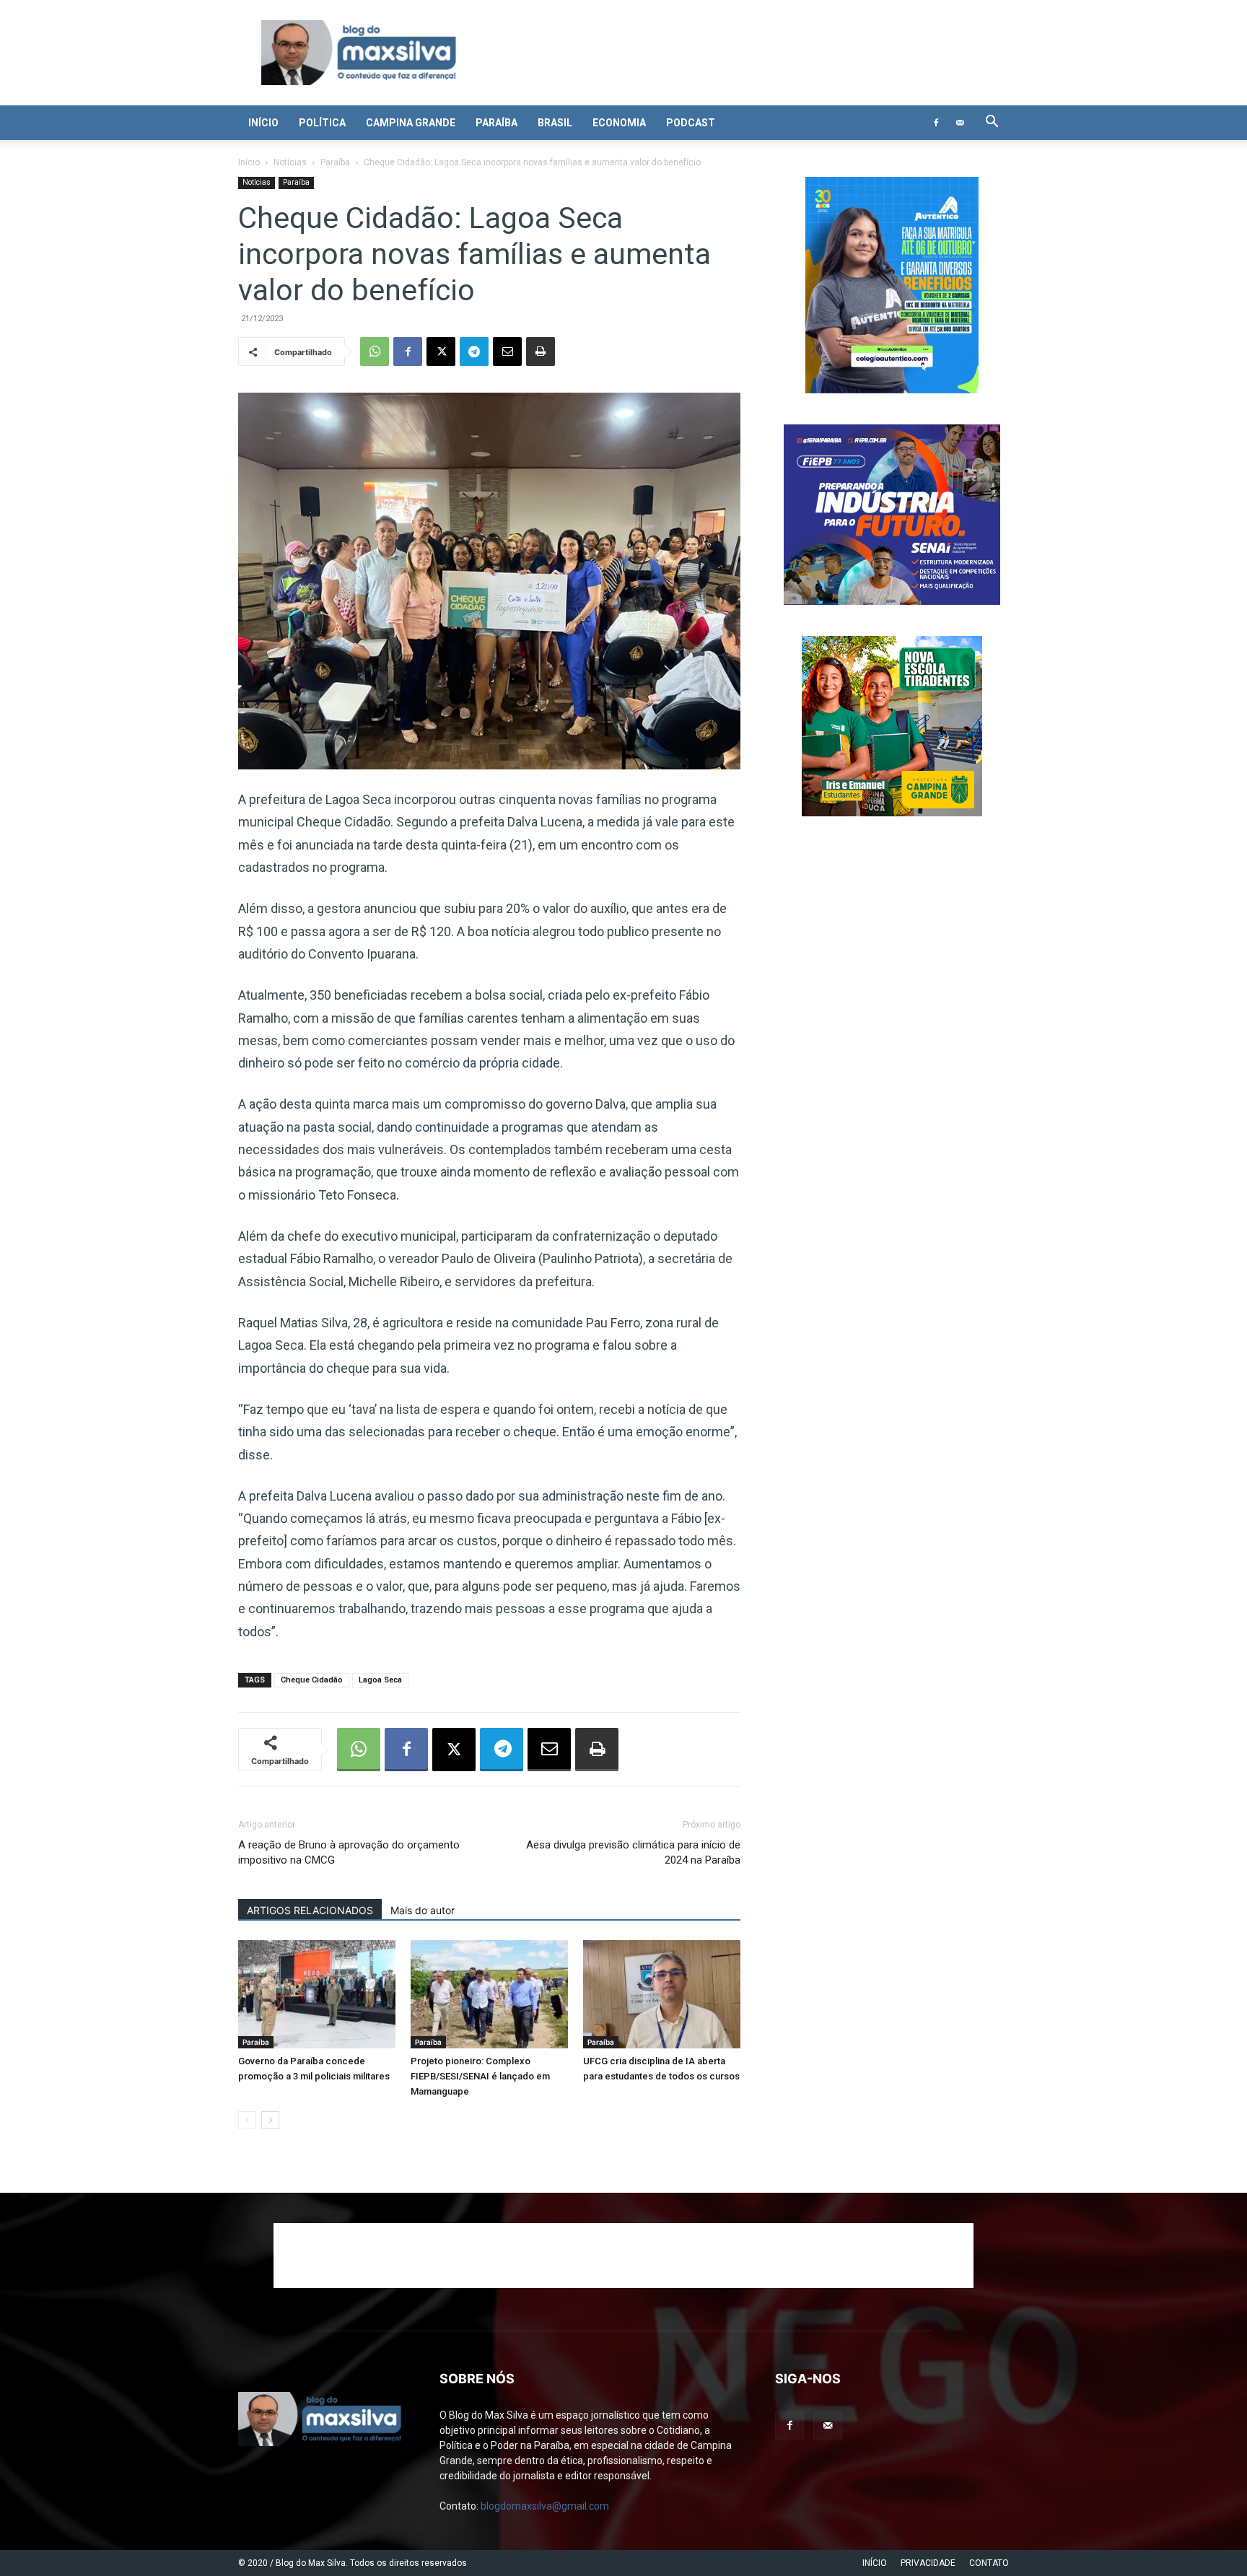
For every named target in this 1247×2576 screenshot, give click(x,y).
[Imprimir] (541, 352)
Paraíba (496, 123)
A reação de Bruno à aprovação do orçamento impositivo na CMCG (349, 1852)
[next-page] (270, 2120)
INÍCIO (875, 2563)
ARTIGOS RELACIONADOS (310, 1910)
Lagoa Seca (380, 1680)
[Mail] (960, 123)
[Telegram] (474, 352)
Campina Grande (411, 123)
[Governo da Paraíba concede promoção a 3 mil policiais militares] (317, 1994)
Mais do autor (423, 1910)
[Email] (507, 352)
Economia (619, 123)
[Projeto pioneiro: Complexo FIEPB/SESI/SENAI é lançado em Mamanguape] (489, 1994)
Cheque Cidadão (312, 1680)
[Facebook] (936, 123)
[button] (992, 123)
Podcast (691, 123)
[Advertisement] (623, 2256)
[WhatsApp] (375, 352)
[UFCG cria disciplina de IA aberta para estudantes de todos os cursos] (662, 1994)
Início (263, 123)
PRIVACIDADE (928, 2563)
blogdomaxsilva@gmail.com (545, 2506)
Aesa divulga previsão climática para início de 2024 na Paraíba (633, 1852)
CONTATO (989, 2563)
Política (322, 123)
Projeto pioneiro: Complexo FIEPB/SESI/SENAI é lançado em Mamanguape (480, 2076)
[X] (441, 352)
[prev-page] (247, 2120)
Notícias (290, 162)
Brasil (555, 123)
